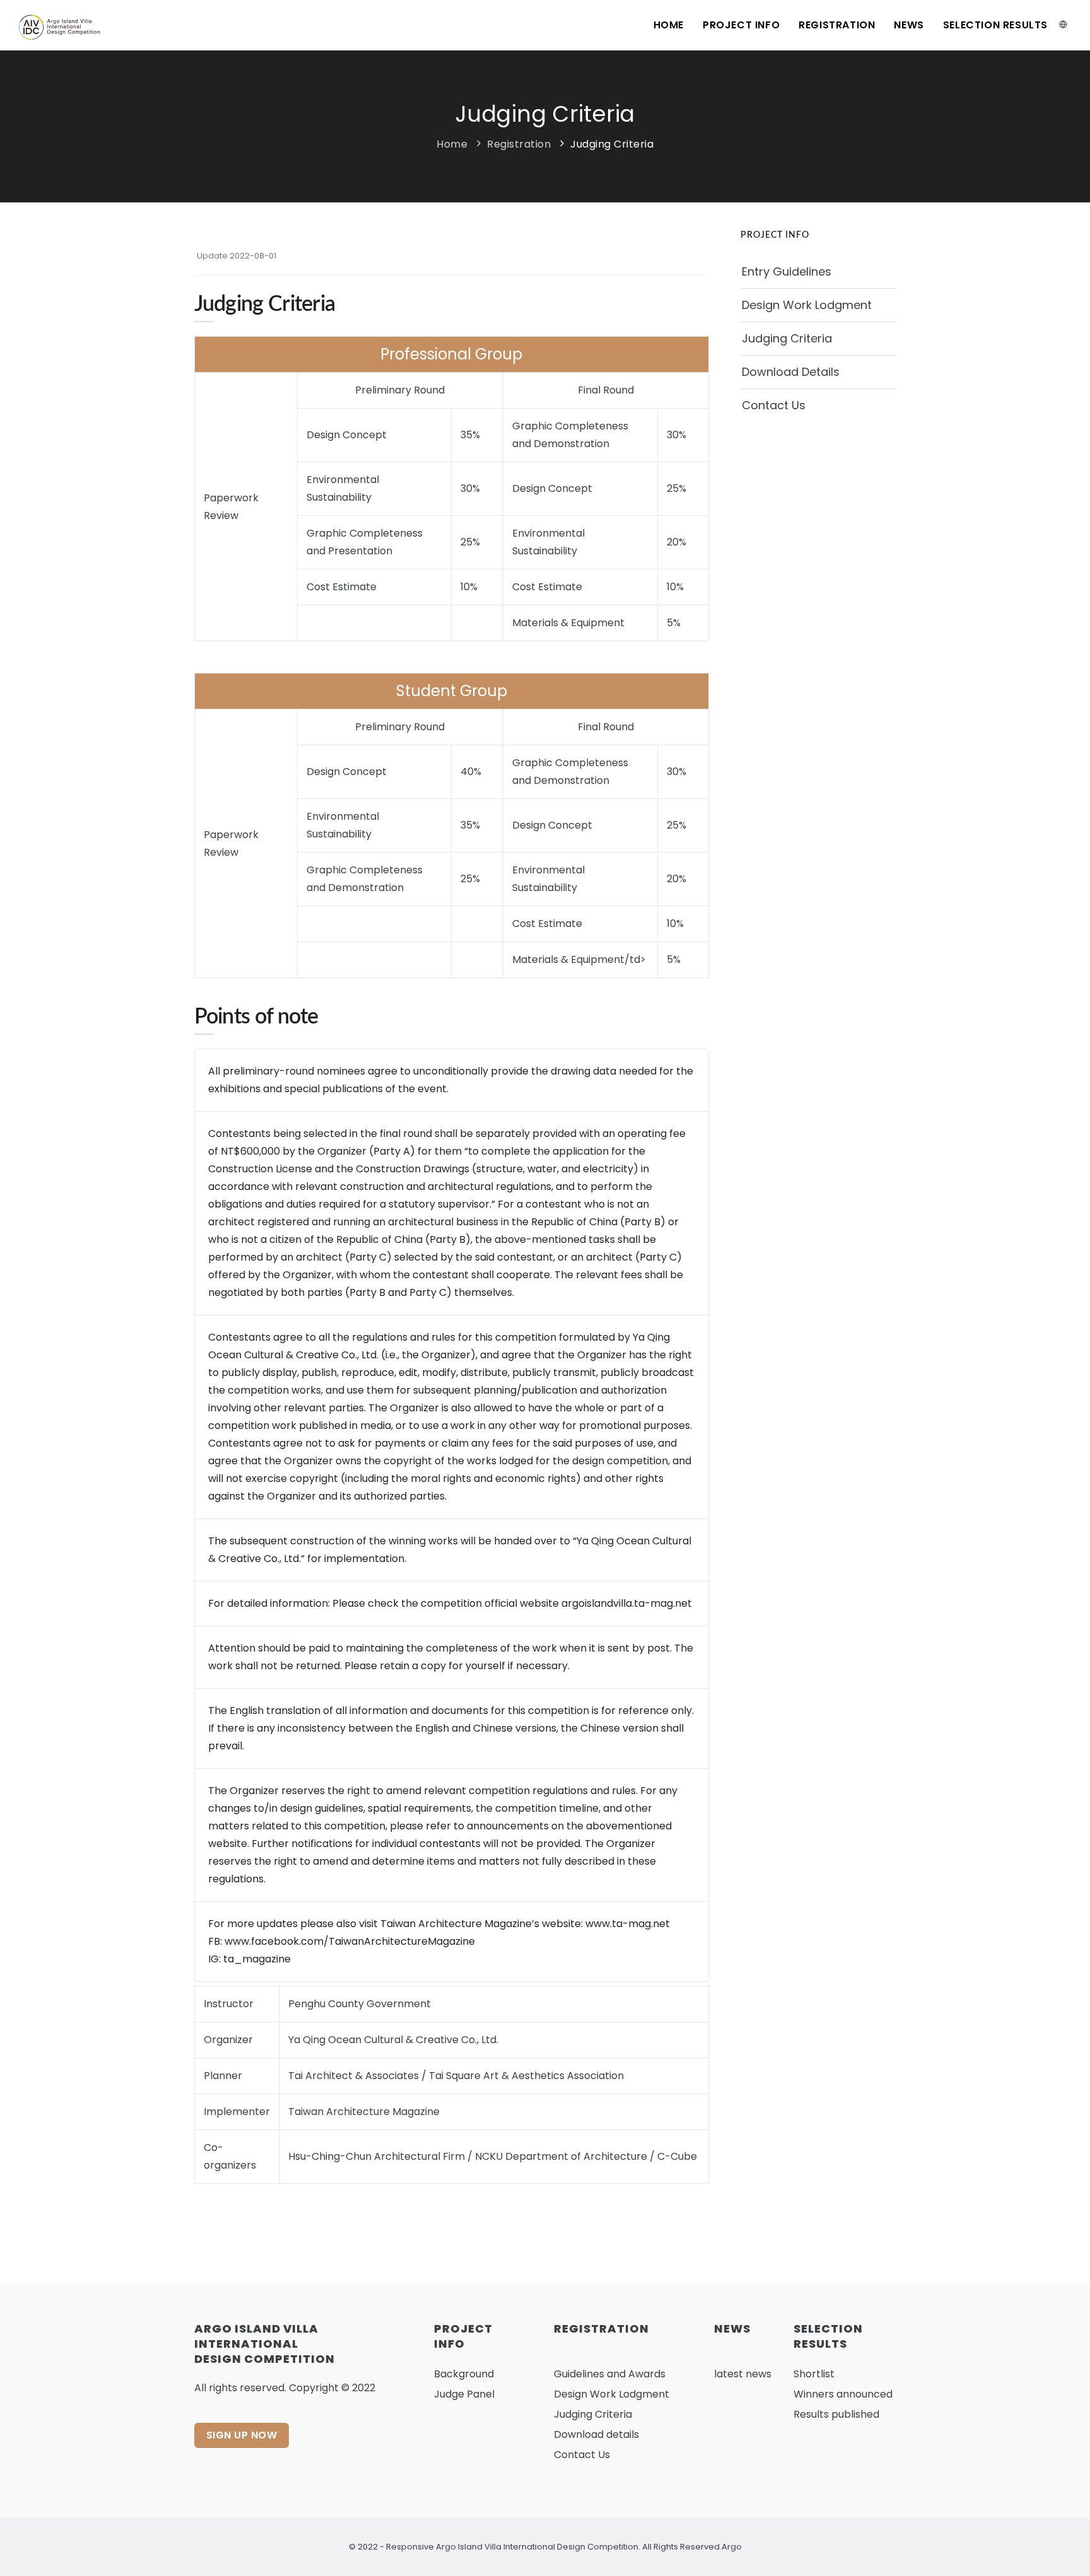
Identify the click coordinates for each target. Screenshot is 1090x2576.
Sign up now (242, 2435)
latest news (743, 2374)
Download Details (791, 372)
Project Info (741, 25)
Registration (837, 25)
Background (464, 2374)
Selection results (995, 25)
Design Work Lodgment (807, 305)
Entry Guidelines (787, 271)
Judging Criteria (612, 144)
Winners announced (843, 2394)
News (909, 25)
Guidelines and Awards (610, 2374)
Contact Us (774, 405)
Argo (732, 2547)
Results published (836, 2414)
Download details (596, 2434)
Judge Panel (464, 2394)
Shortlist (814, 2374)
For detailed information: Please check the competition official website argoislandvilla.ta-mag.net (450, 1603)
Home (669, 25)
